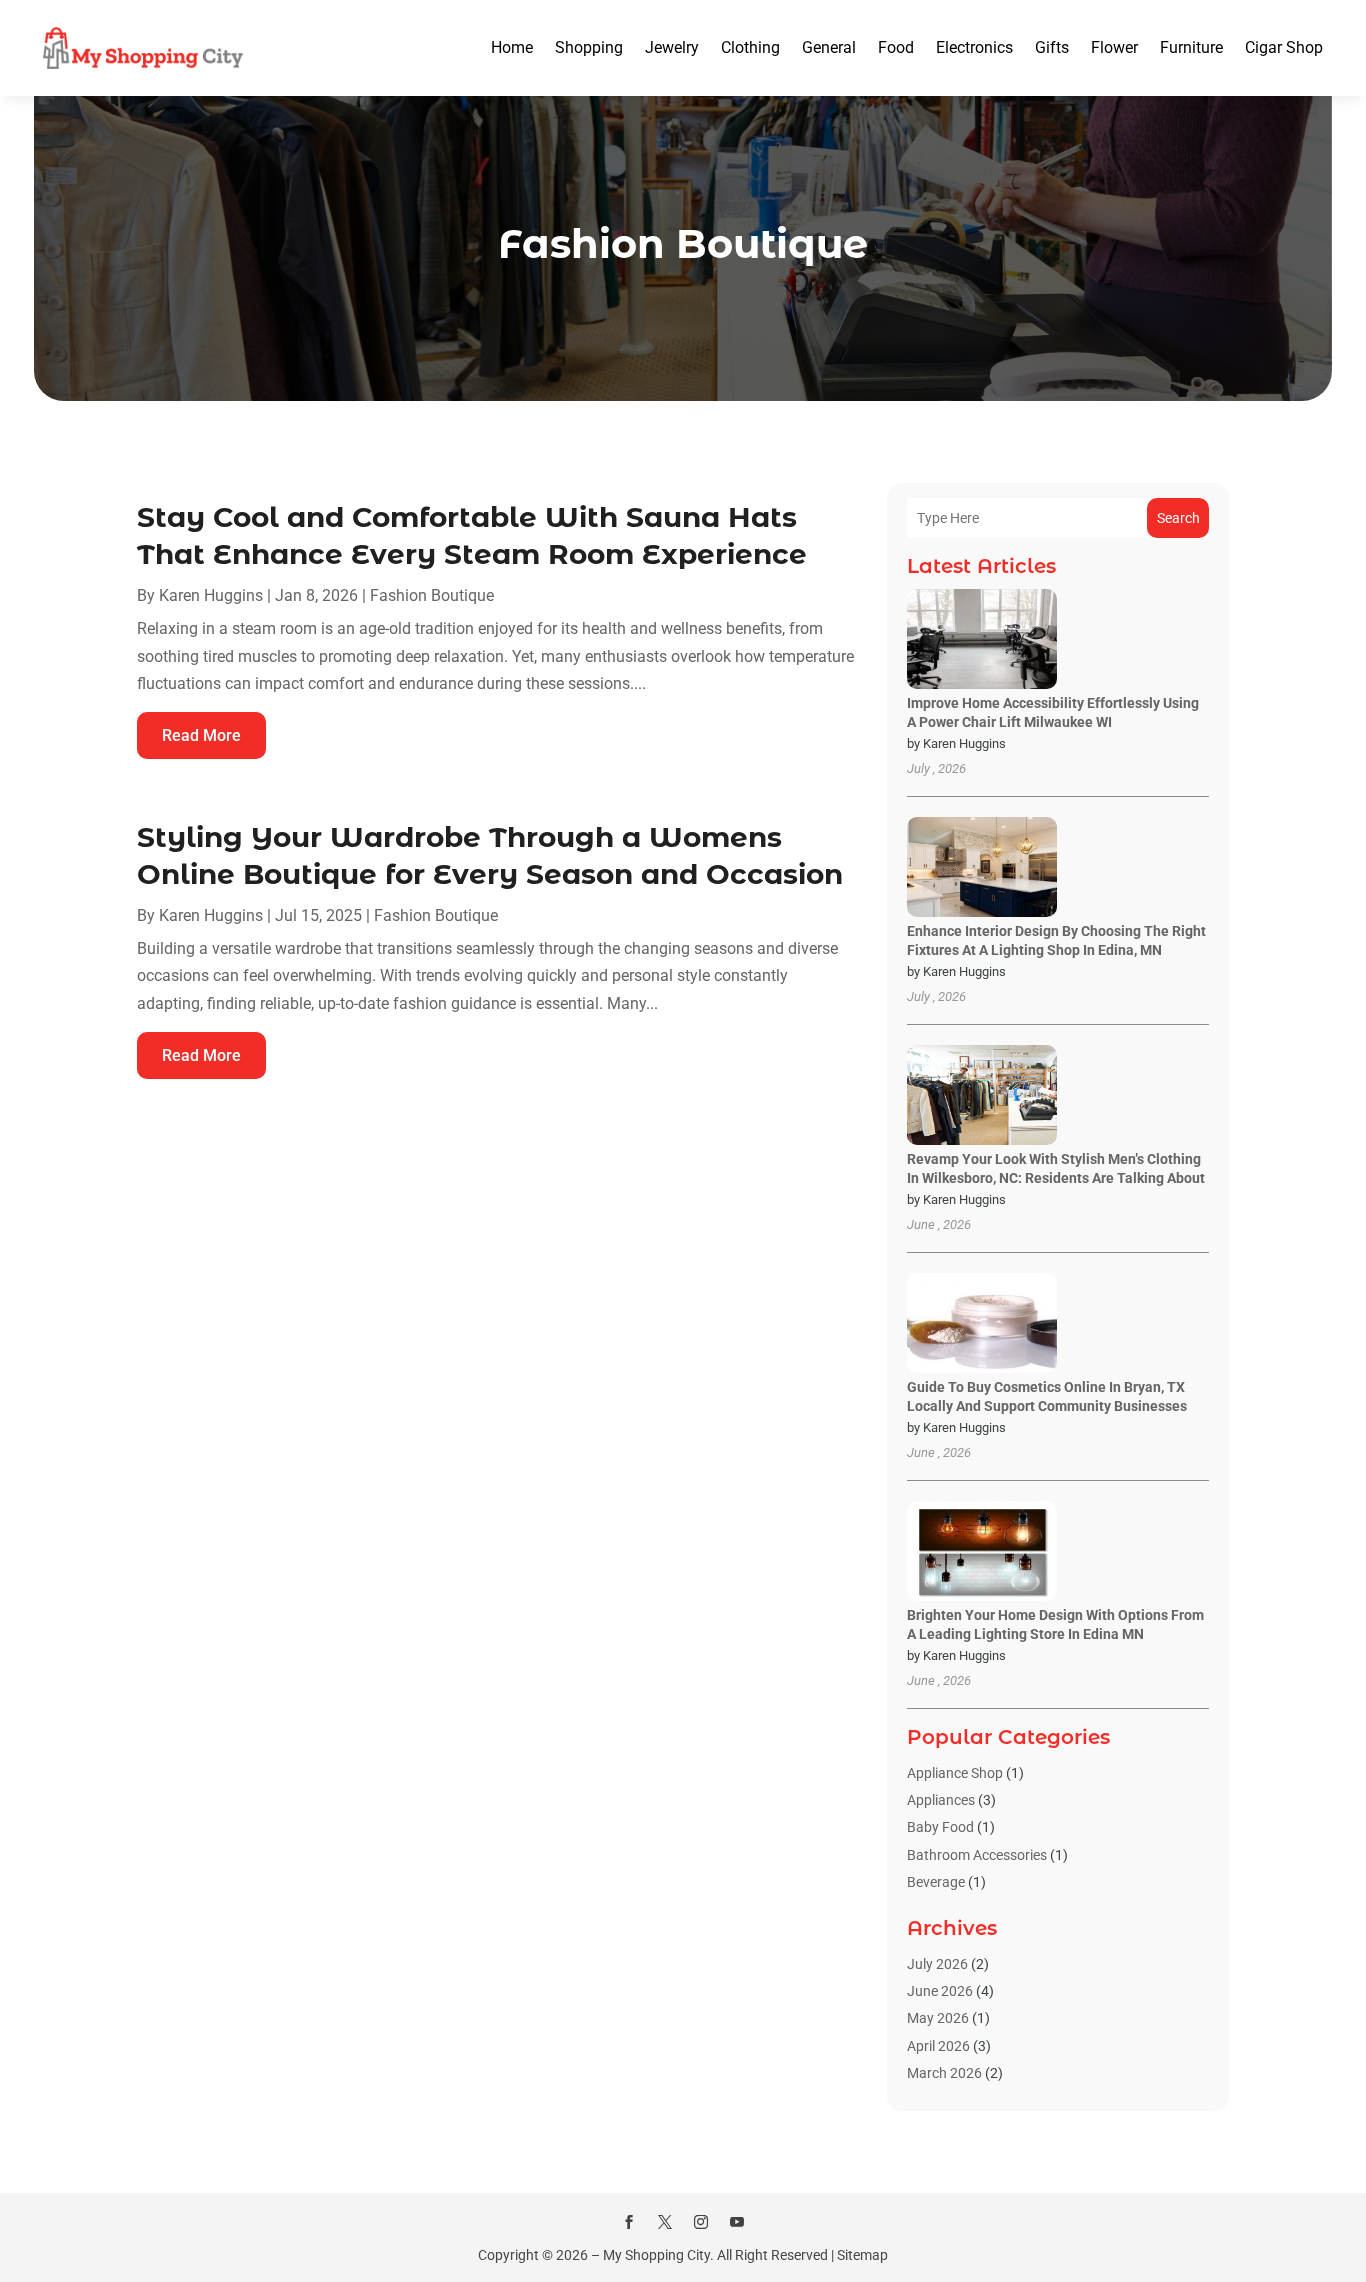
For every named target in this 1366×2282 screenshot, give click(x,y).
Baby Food (940, 1827)
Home (512, 47)
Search (1178, 518)
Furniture (1191, 47)
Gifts (1052, 47)
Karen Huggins (211, 595)
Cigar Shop (1284, 47)
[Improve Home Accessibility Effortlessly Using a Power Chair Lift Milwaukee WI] (982, 640)
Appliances (941, 1800)
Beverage (936, 1882)
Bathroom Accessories (977, 1855)
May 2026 (938, 2018)
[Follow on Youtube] (737, 2222)
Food (896, 47)
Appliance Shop (955, 1773)
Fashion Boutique (432, 595)
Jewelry (672, 47)
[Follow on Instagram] (701, 2222)
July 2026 (937, 1964)
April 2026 (938, 2046)
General (829, 47)
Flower (1114, 47)
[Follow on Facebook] (629, 2222)
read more (201, 735)
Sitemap (862, 2255)
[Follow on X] (665, 2222)
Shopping (589, 47)
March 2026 (944, 2073)
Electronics (974, 47)
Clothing (750, 47)
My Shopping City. (658, 2255)
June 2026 (940, 1991)
